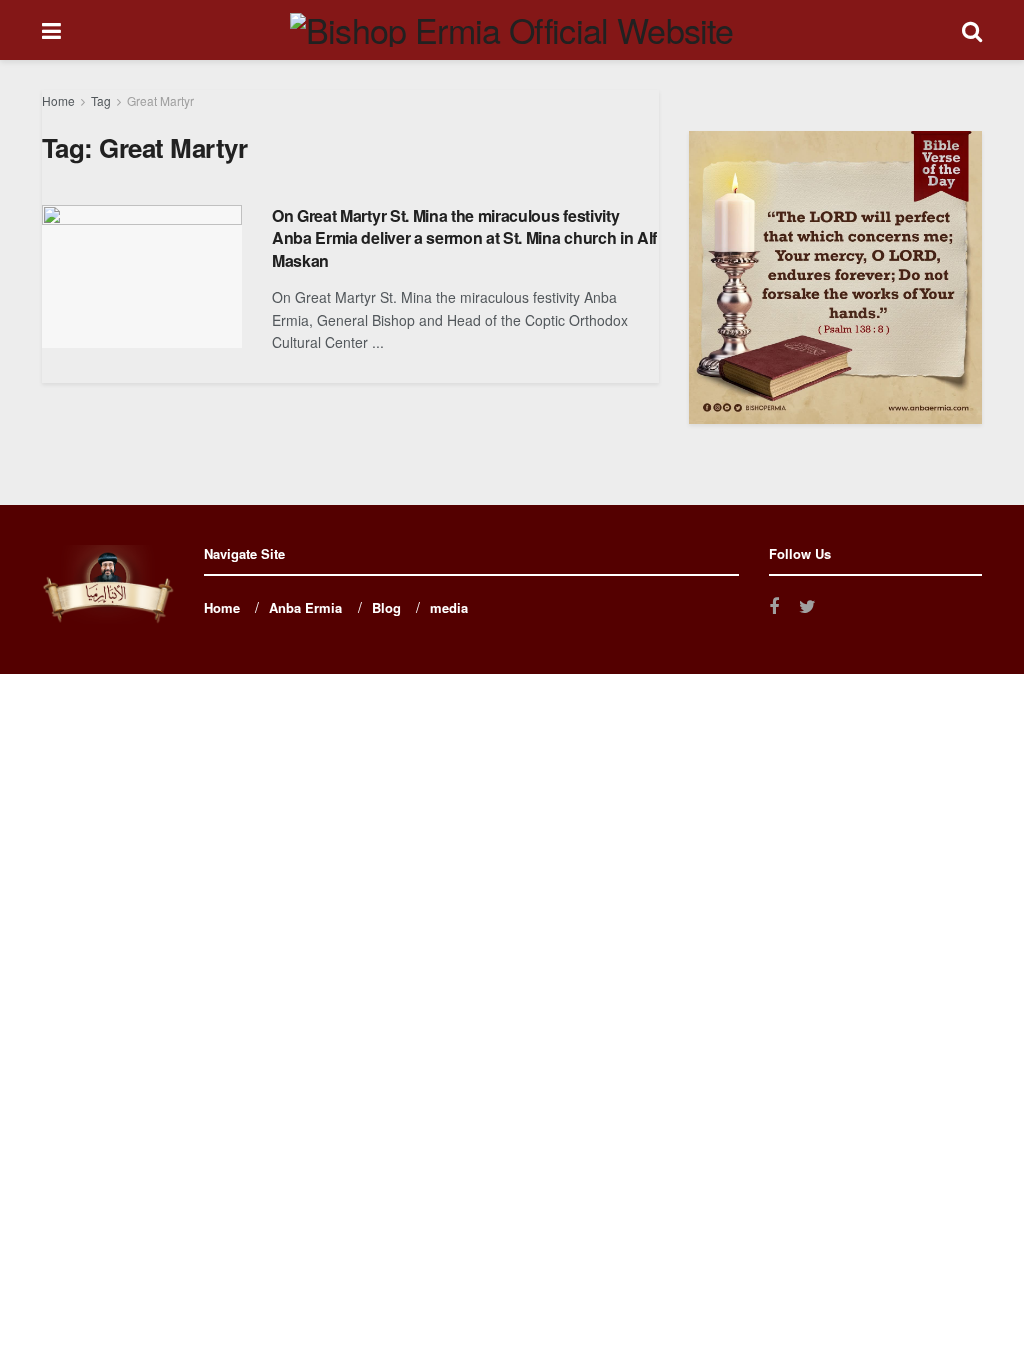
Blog (386, 607)
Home (58, 100)
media (449, 607)
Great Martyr (160, 100)
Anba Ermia (305, 607)
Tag (101, 100)
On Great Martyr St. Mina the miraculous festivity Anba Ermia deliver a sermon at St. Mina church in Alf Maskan (464, 238)
